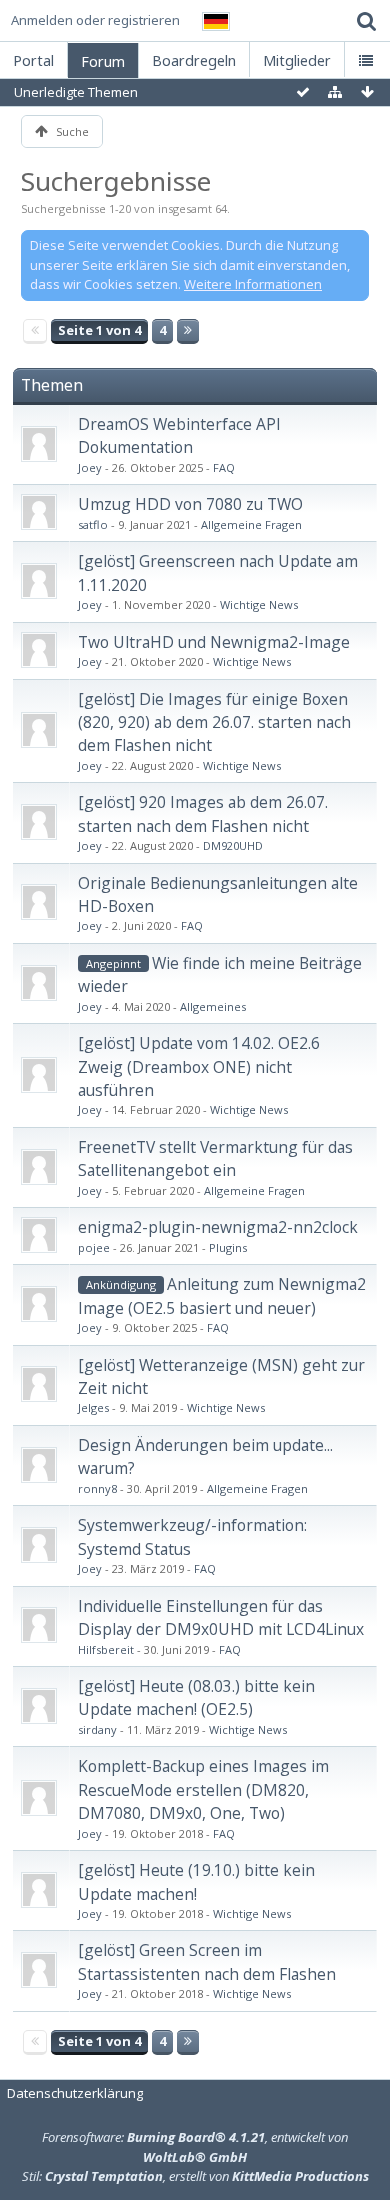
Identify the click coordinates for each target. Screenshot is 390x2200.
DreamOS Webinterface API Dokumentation (179, 435)
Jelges (93, 1407)
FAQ (224, 467)
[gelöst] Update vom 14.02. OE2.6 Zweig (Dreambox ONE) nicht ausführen (199, 1066)
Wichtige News (259, 604)
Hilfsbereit (106, 1649)
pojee (94, 1247)
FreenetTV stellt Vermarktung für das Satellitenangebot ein (215, 1158)
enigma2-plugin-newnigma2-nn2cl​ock (218, 1227)
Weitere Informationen (253, 284)
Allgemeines (213, 1006)
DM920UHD (233, 845)
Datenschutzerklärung (75, 2093)
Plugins (228, 1247)
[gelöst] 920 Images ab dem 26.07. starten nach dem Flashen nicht (203, 813)
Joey (90, 467)
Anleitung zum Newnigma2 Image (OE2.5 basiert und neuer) (222, 1295)
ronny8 (97, 1488)
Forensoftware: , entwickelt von (195, 2147)
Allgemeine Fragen (251, 524)
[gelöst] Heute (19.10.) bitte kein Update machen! (196, 1881)
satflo (93, 524)
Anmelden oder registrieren (95, 20)
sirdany (97, 1729)
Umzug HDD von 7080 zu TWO (190, 504)
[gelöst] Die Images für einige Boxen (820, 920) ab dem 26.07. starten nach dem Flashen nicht (214, 722)
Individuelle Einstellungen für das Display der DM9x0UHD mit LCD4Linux (221, 1617)
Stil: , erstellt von (195, 2176)
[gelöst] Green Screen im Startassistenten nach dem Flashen (207, 1961)
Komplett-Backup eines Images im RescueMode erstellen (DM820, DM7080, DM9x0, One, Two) (203, 1789)
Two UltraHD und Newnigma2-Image (214, 642)
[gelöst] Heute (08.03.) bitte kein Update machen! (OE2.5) (196, 1697)
